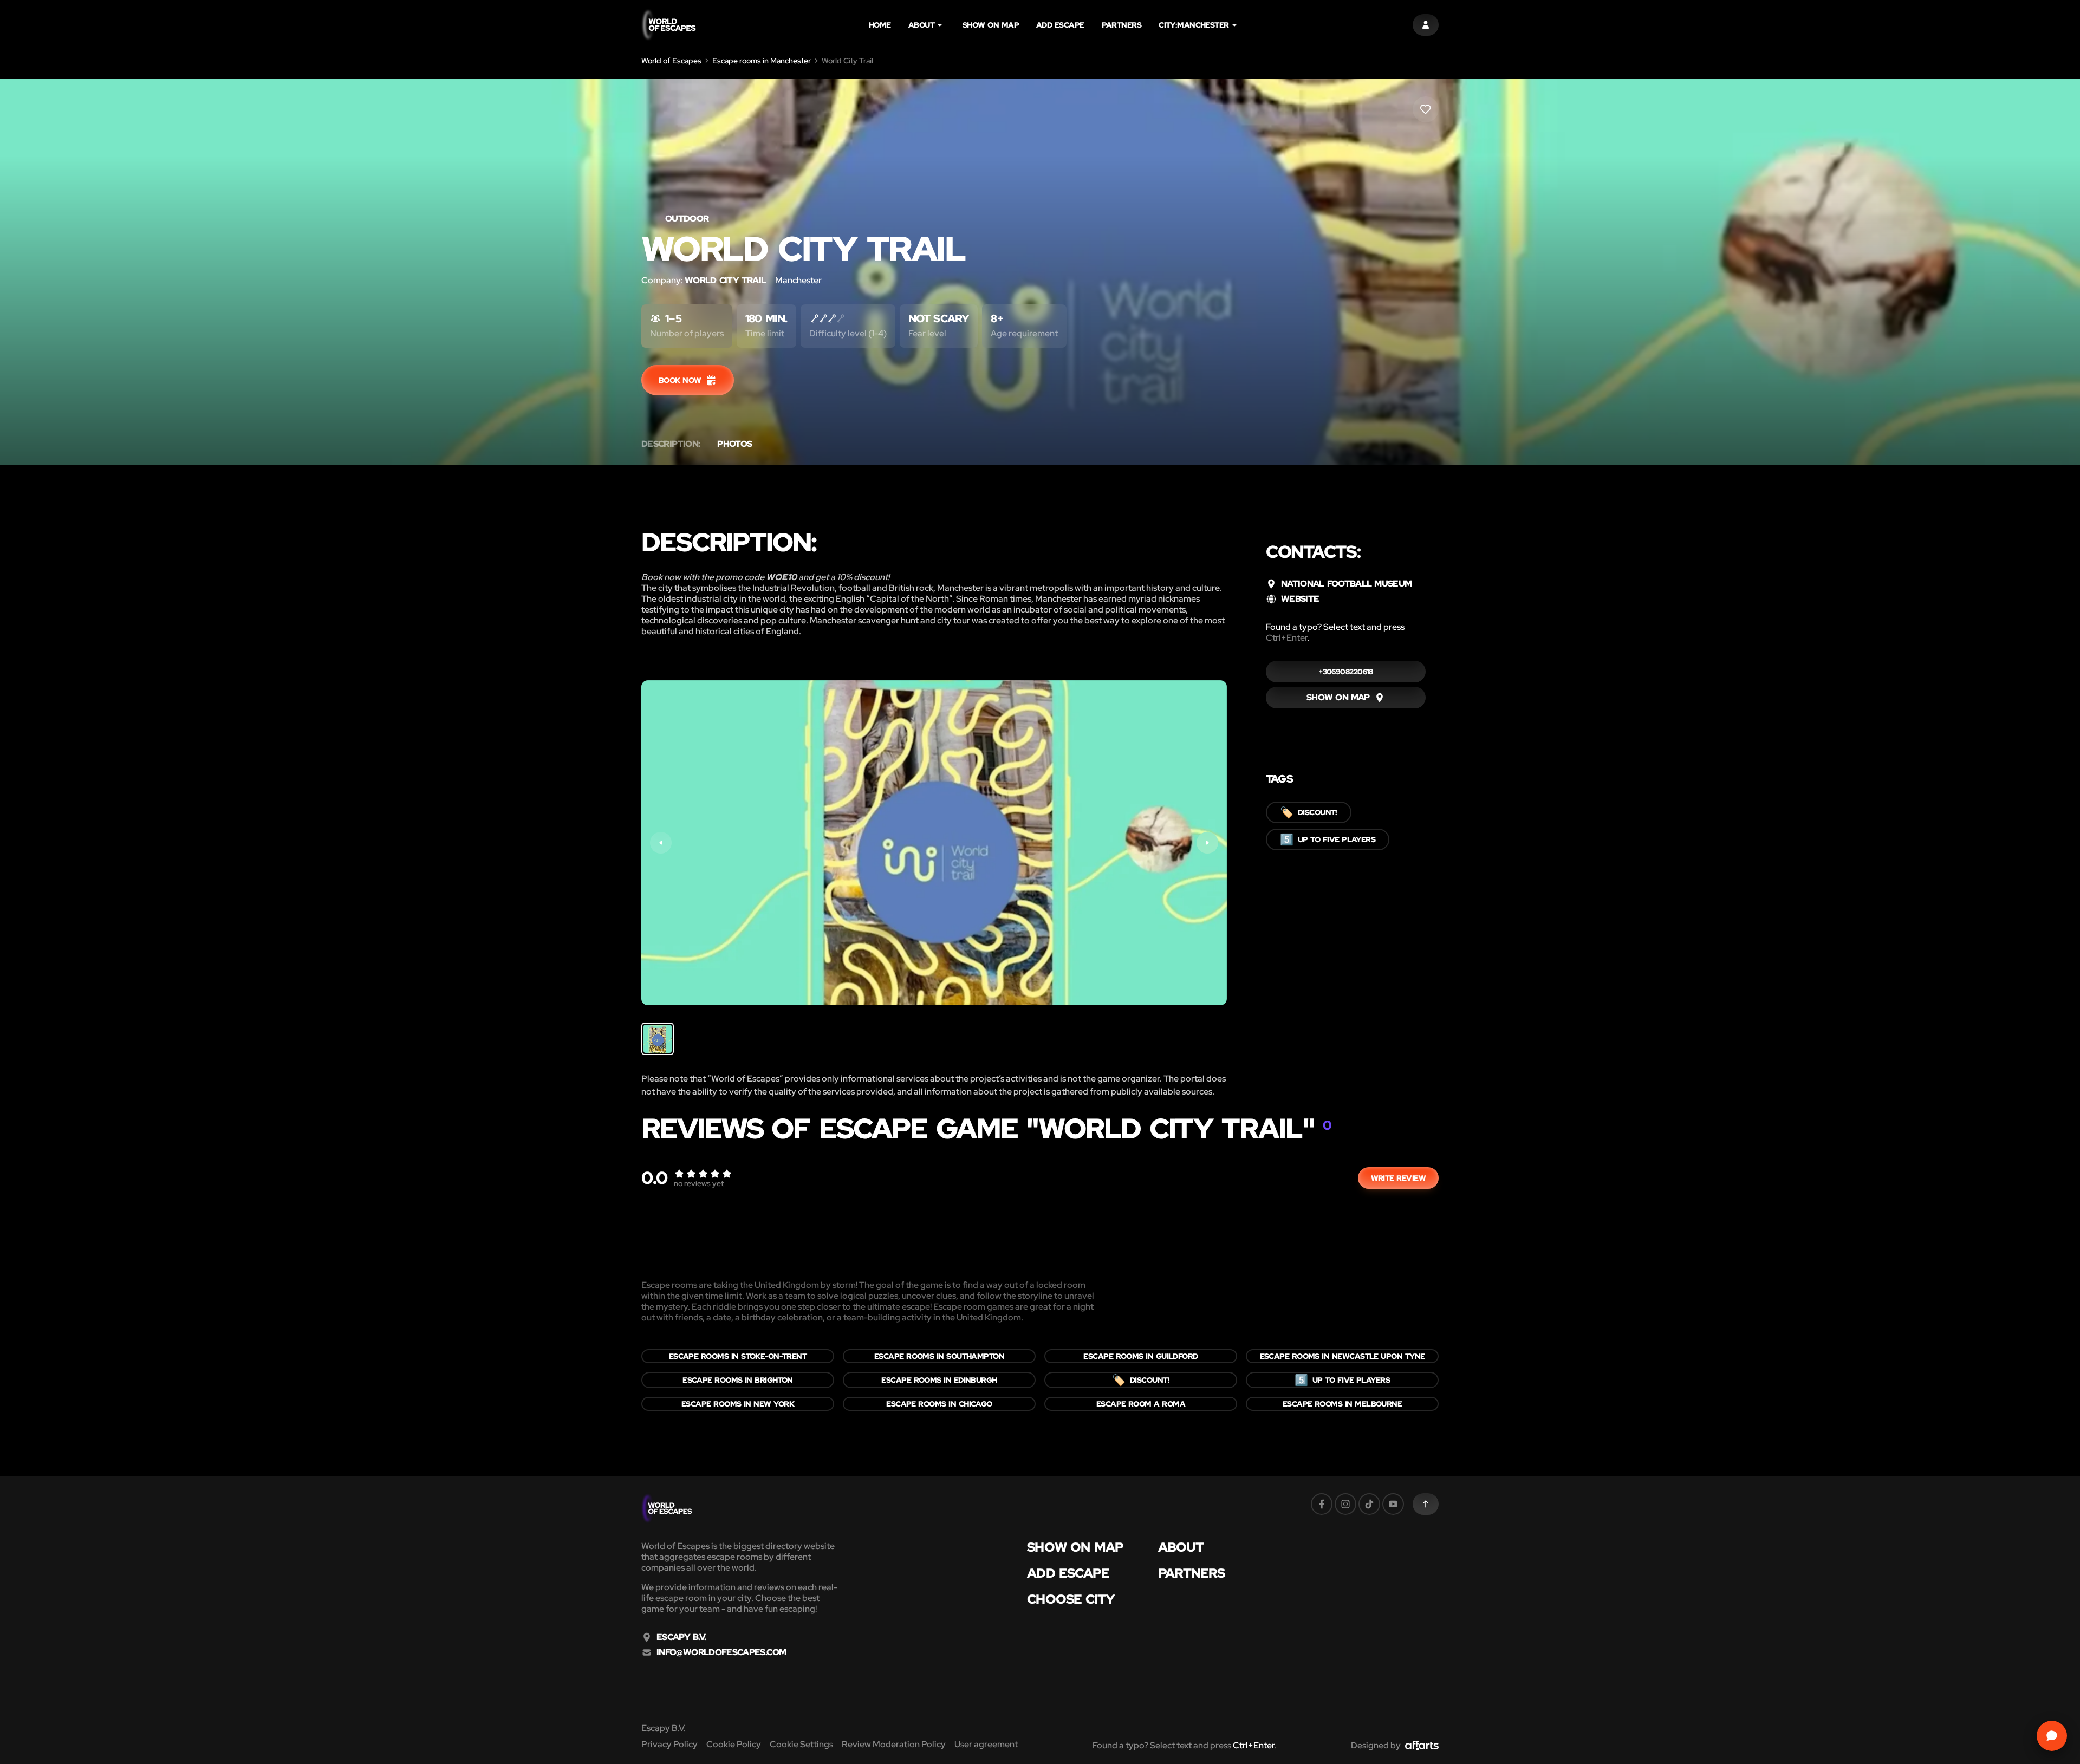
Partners (1122, 25)
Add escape (1060, 25)
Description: (671, 444)
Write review (1398, 1178)
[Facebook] (1322, 1504)
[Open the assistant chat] (2052, 1736)
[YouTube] (1393, 1504)
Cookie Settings (801, 1744)
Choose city (1071, 1599)
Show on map (991, 25)
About (921, 25)
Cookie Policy (734, 1744)
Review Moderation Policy (894, 1744)
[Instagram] (1345, 1504)
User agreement (986, 1744)
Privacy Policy (669, 1744)
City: (1194, 25)
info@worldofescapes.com (721, 1652)
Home (880, 25)
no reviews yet (699, 1183)
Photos (734, 444)
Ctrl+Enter (1287, 638)
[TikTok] (1369, 1504)
